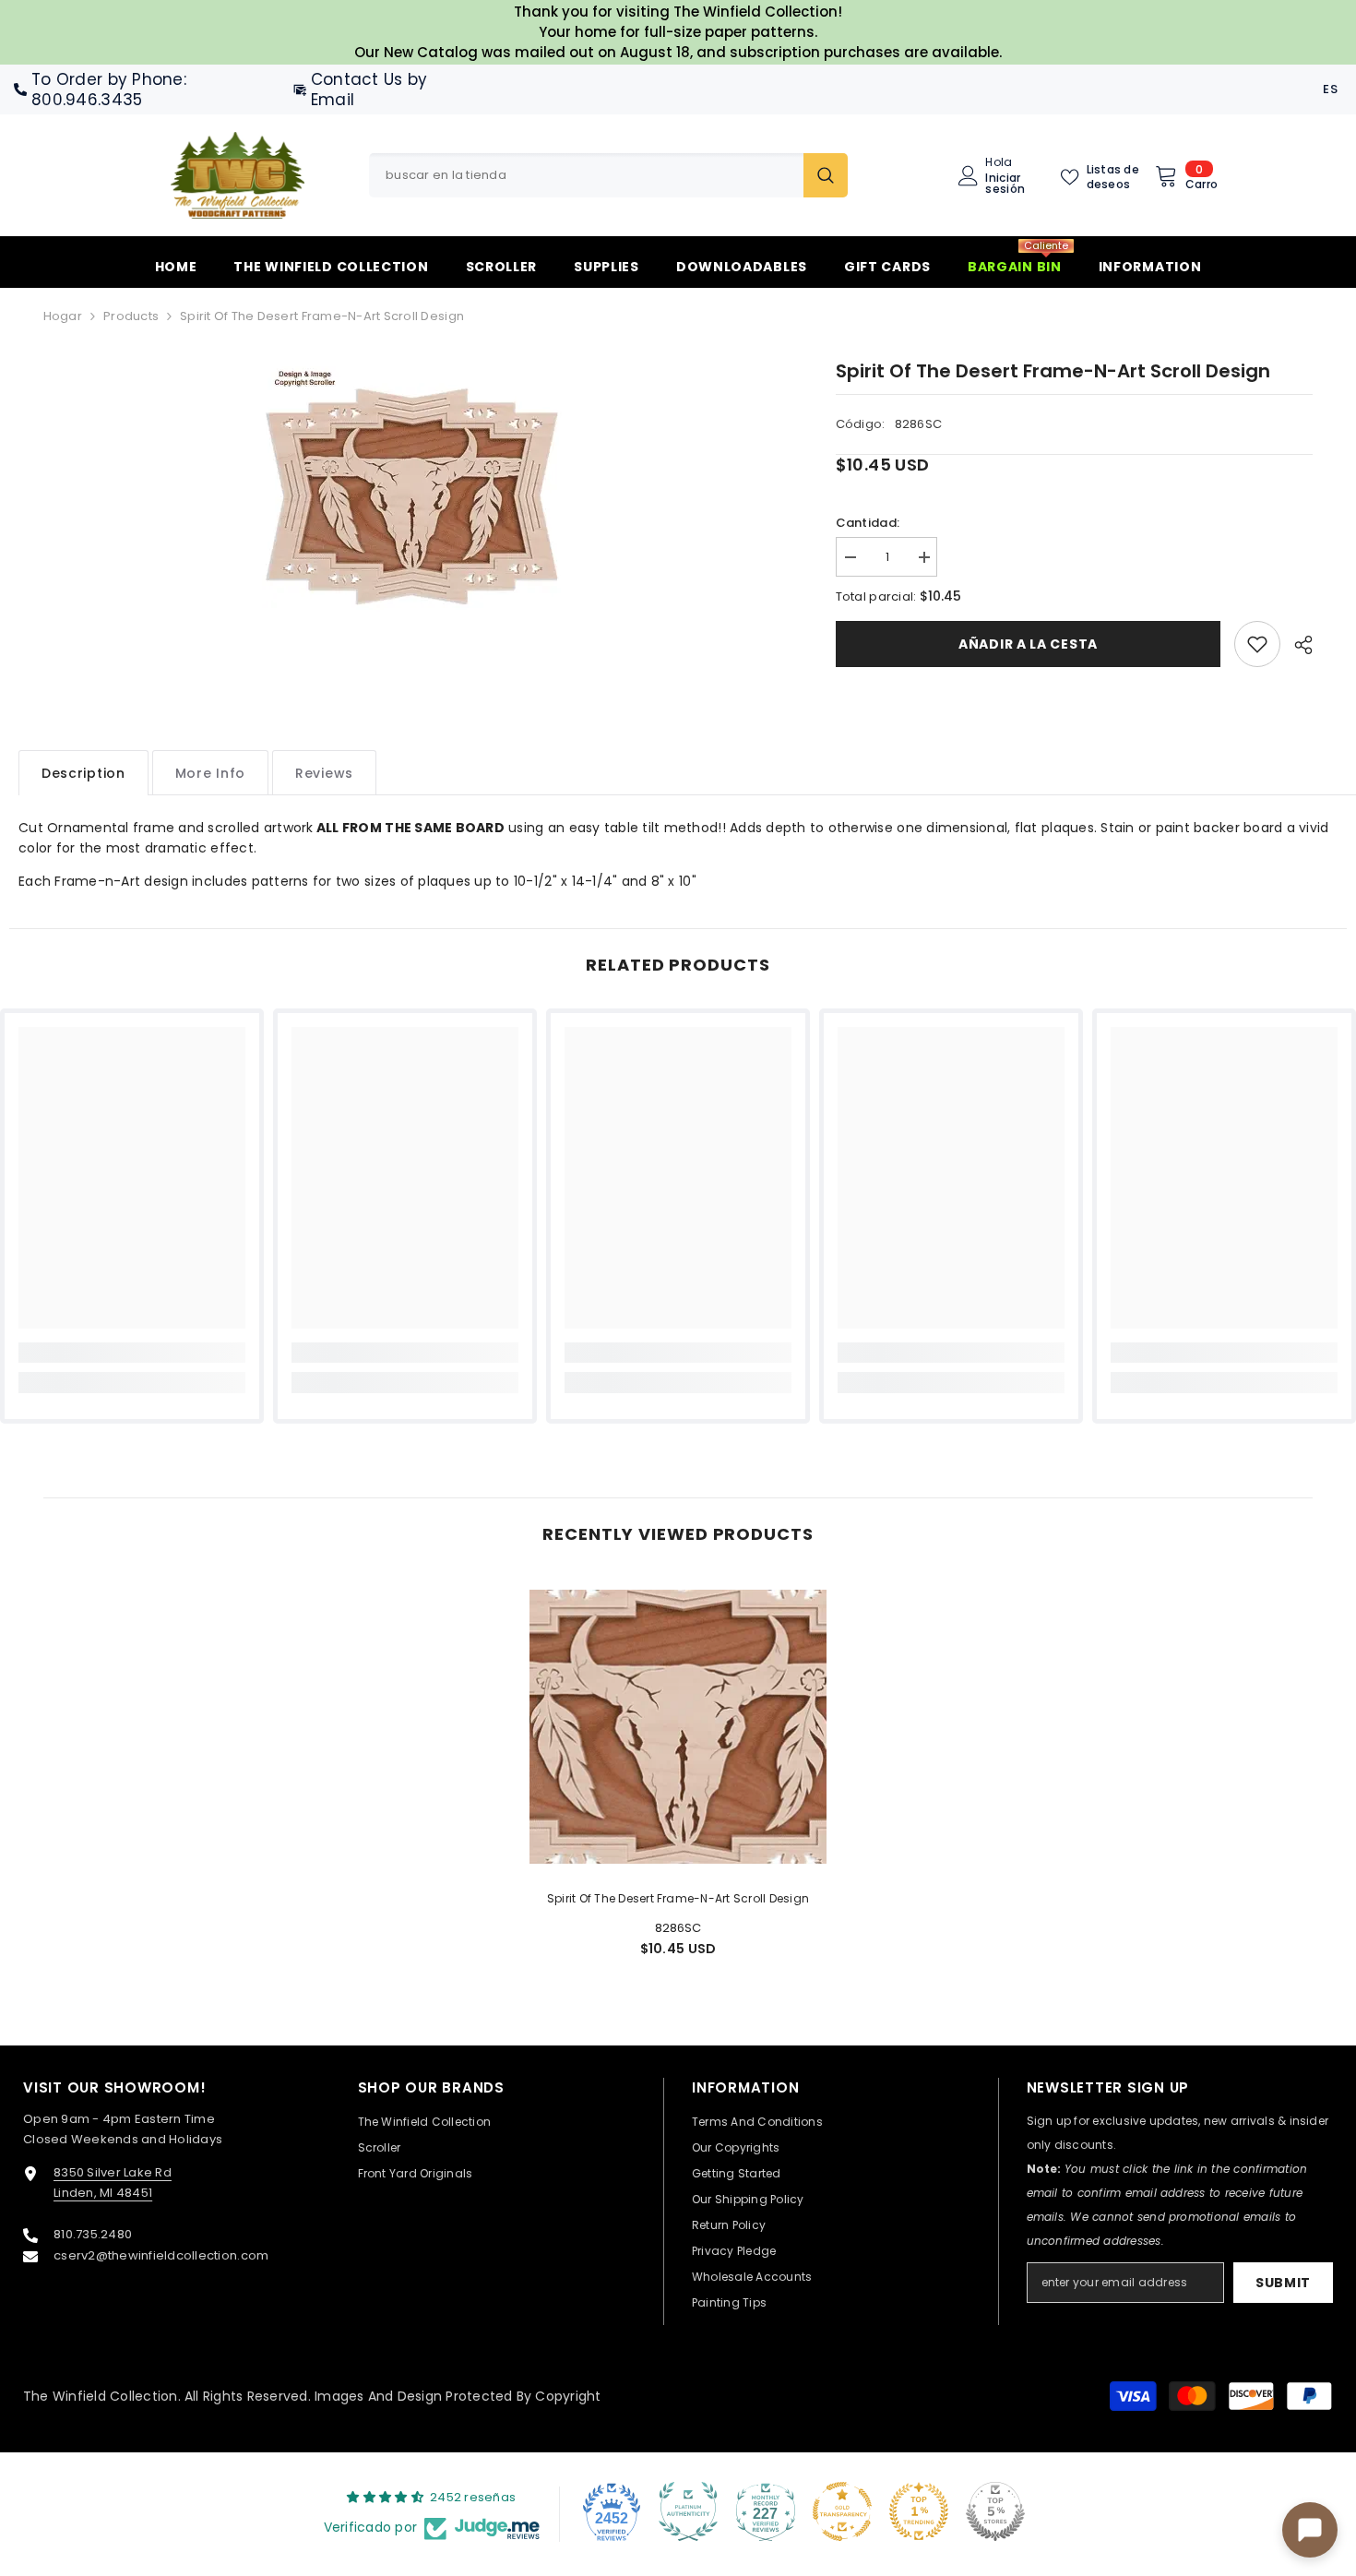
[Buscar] (608, 175)
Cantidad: (868, 523)
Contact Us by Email (369, 89)
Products (131, 316)
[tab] (83, 773)
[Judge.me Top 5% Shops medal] (995, 2511)
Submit (1283, 2283)
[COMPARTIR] (1297, 645)
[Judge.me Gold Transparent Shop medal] (842, 2511)
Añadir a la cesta (1028, 644)
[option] (412, 495)
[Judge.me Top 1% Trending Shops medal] (919, 2511)
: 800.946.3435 (109, 89)
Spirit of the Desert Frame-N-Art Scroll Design (678, 1898)
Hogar (63, 316)
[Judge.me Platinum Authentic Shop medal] (688, 2511)
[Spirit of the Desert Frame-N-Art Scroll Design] (678, 1726)
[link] (1257, 644)
